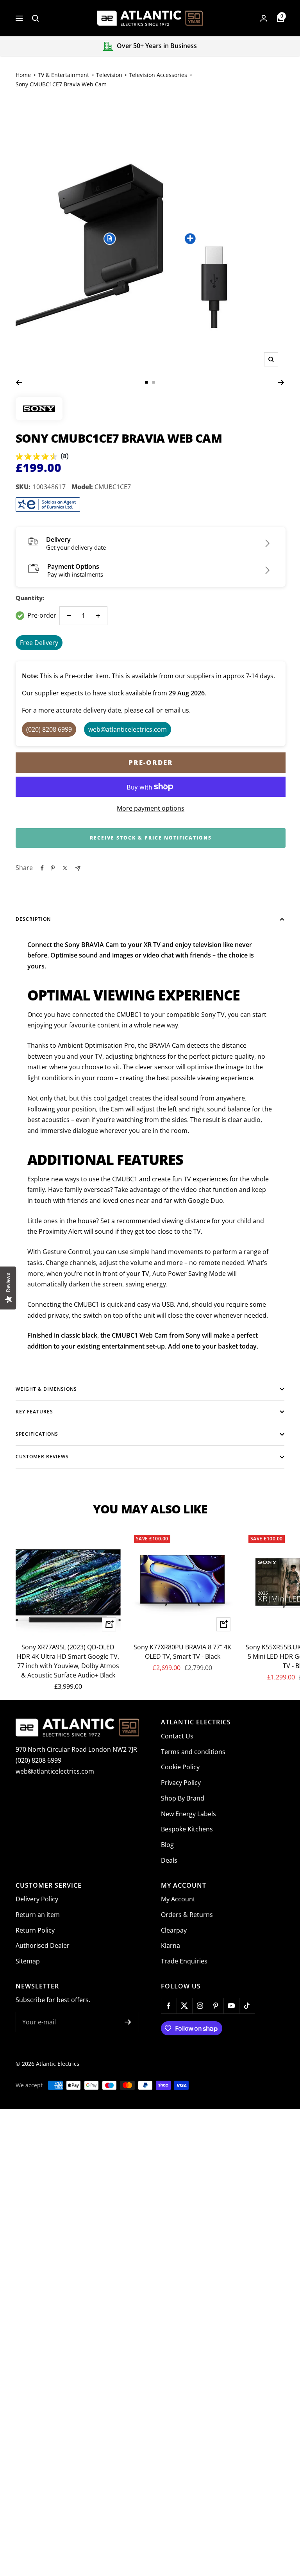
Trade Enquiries (184, 1961)
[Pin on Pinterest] (53, 868)
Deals (169, 1860)
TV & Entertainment (63, 75)
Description (33, 919)
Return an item (38, 1915)
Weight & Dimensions (46, 1389)
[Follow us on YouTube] (231, 2006)
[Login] (264, 18)
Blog (167, 1845)
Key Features (34, 1412)
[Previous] (19, 382)
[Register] (128, 2022)
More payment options (151, 808)
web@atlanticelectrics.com (55, 1771)
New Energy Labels (188, 1814)
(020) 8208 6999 (38, 1760)
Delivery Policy (37, 1899)
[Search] (36, 18)
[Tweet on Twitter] (65, 868)
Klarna (171, 1945)
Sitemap (28, 1961)
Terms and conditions (193, 1752)
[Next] (281, 382)
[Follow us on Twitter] (184, 2006)
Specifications (37, 1434)
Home (23, 75)
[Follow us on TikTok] (247, 2006)
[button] (110, 238)
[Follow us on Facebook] (169, 2006)
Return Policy (35, 1930)
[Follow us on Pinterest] (216, 2006)
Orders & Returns (187, 1915)
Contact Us (177, 1736)
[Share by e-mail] (78, 868)
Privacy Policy (181, 1783)
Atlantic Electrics (58, 2064)
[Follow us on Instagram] (200, 2006)
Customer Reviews (42, 1457)
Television (109, 75)
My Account (178, 1899)
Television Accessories (158, 75)
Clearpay (174, 1930)
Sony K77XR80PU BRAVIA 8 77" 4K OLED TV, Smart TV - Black (182, 1652)
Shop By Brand (183, 1798)
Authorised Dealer (43, 1945)
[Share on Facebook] (42, 868)
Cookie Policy (180, 1767)
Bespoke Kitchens (187, 1829)
